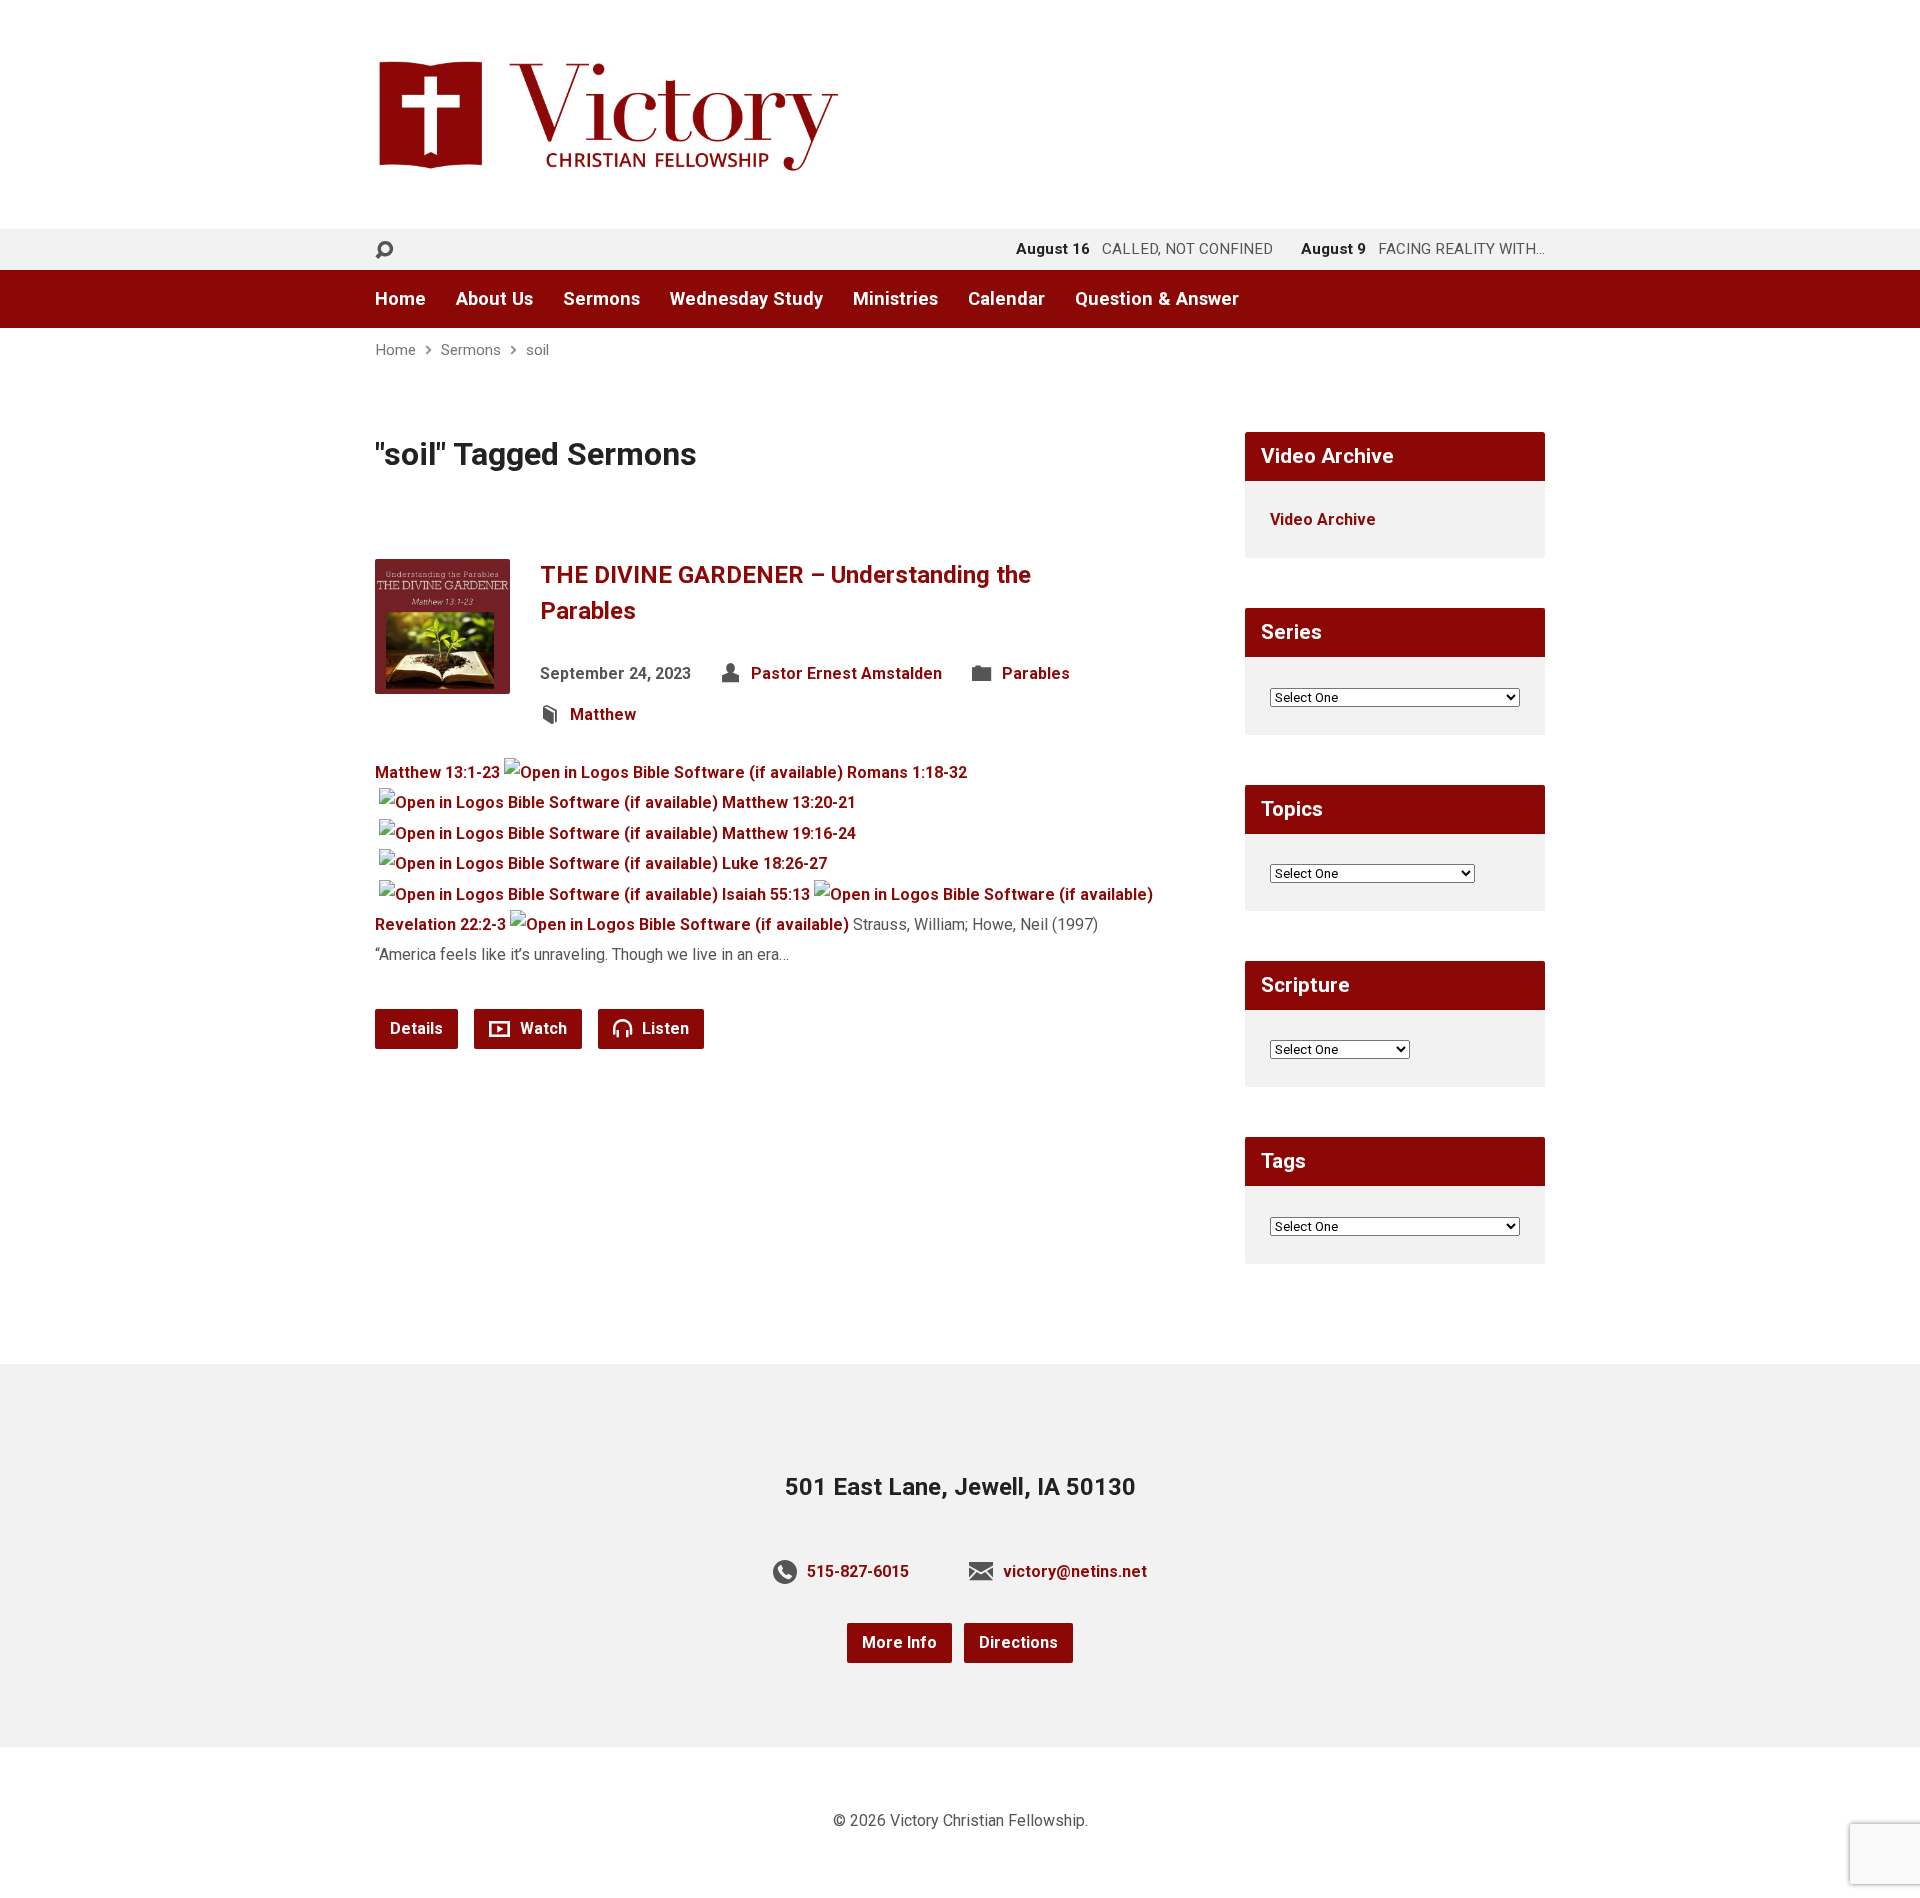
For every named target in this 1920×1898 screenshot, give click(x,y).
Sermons (601, 299)
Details (416, 1028)
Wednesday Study (746, 299)
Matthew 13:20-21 (789, 802)
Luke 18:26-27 (774, 863)
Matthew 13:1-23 (437, 772)
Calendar (1006, 299)
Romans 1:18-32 (907, 772)
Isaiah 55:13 (766, 894)
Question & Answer (1157, 299)
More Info (899, 1642)
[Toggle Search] (384, 250)
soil (537, 350)
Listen (663, 1028)
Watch (541, 1028)
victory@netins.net (1075, 1571)
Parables (1036, 673)
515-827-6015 (858, 1571)
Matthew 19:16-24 (789, 833)
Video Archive (1323, 519)
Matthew (603, 714)
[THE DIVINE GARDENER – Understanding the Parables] (442, 677)
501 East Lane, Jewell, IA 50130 (960, 1487)
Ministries (895, 299)
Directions (1018, 1642)
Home (400, 299)
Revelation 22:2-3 (440, 924)
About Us (494, 299)
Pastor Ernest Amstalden (846, 673)
